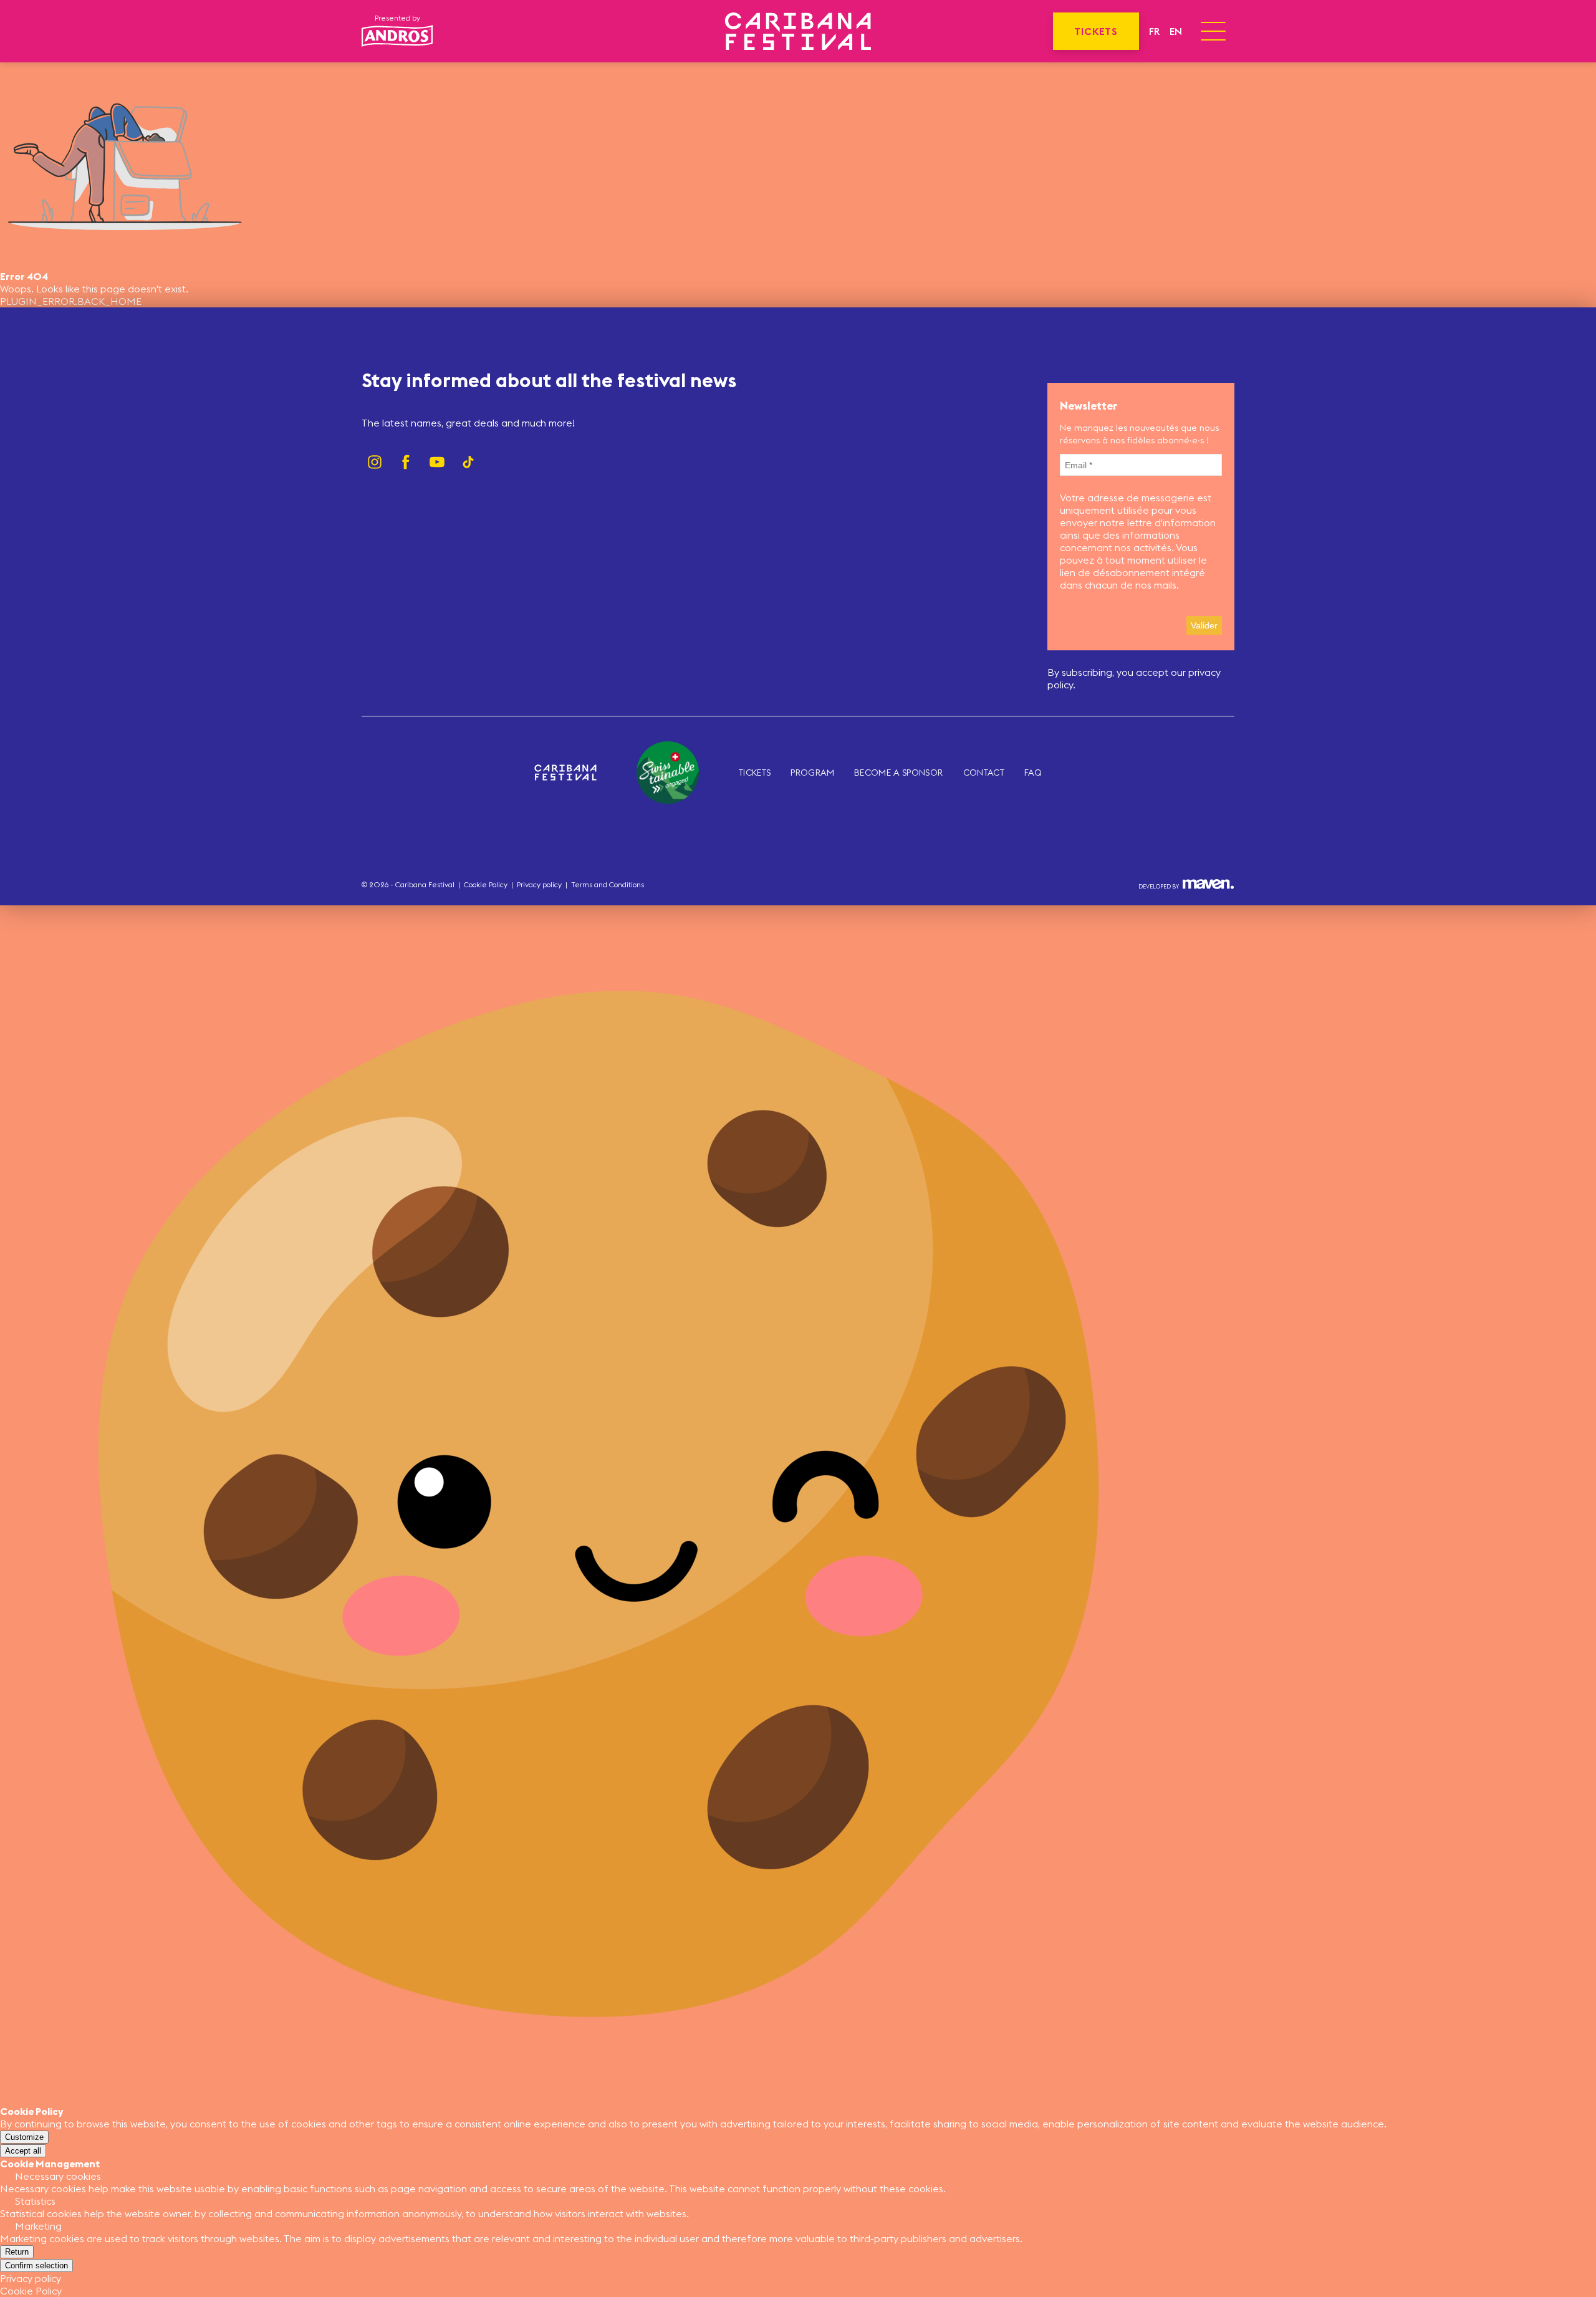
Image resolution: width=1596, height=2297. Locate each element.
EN (1176, 31)
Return (17, 2252)
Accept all (23, 2151)
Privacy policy (539, 884)
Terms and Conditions (608, 884)
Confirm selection (36, 2266)
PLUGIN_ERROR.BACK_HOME (71, 301)
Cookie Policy (486, 884)
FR (1154, 31)
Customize (24, 2137)
